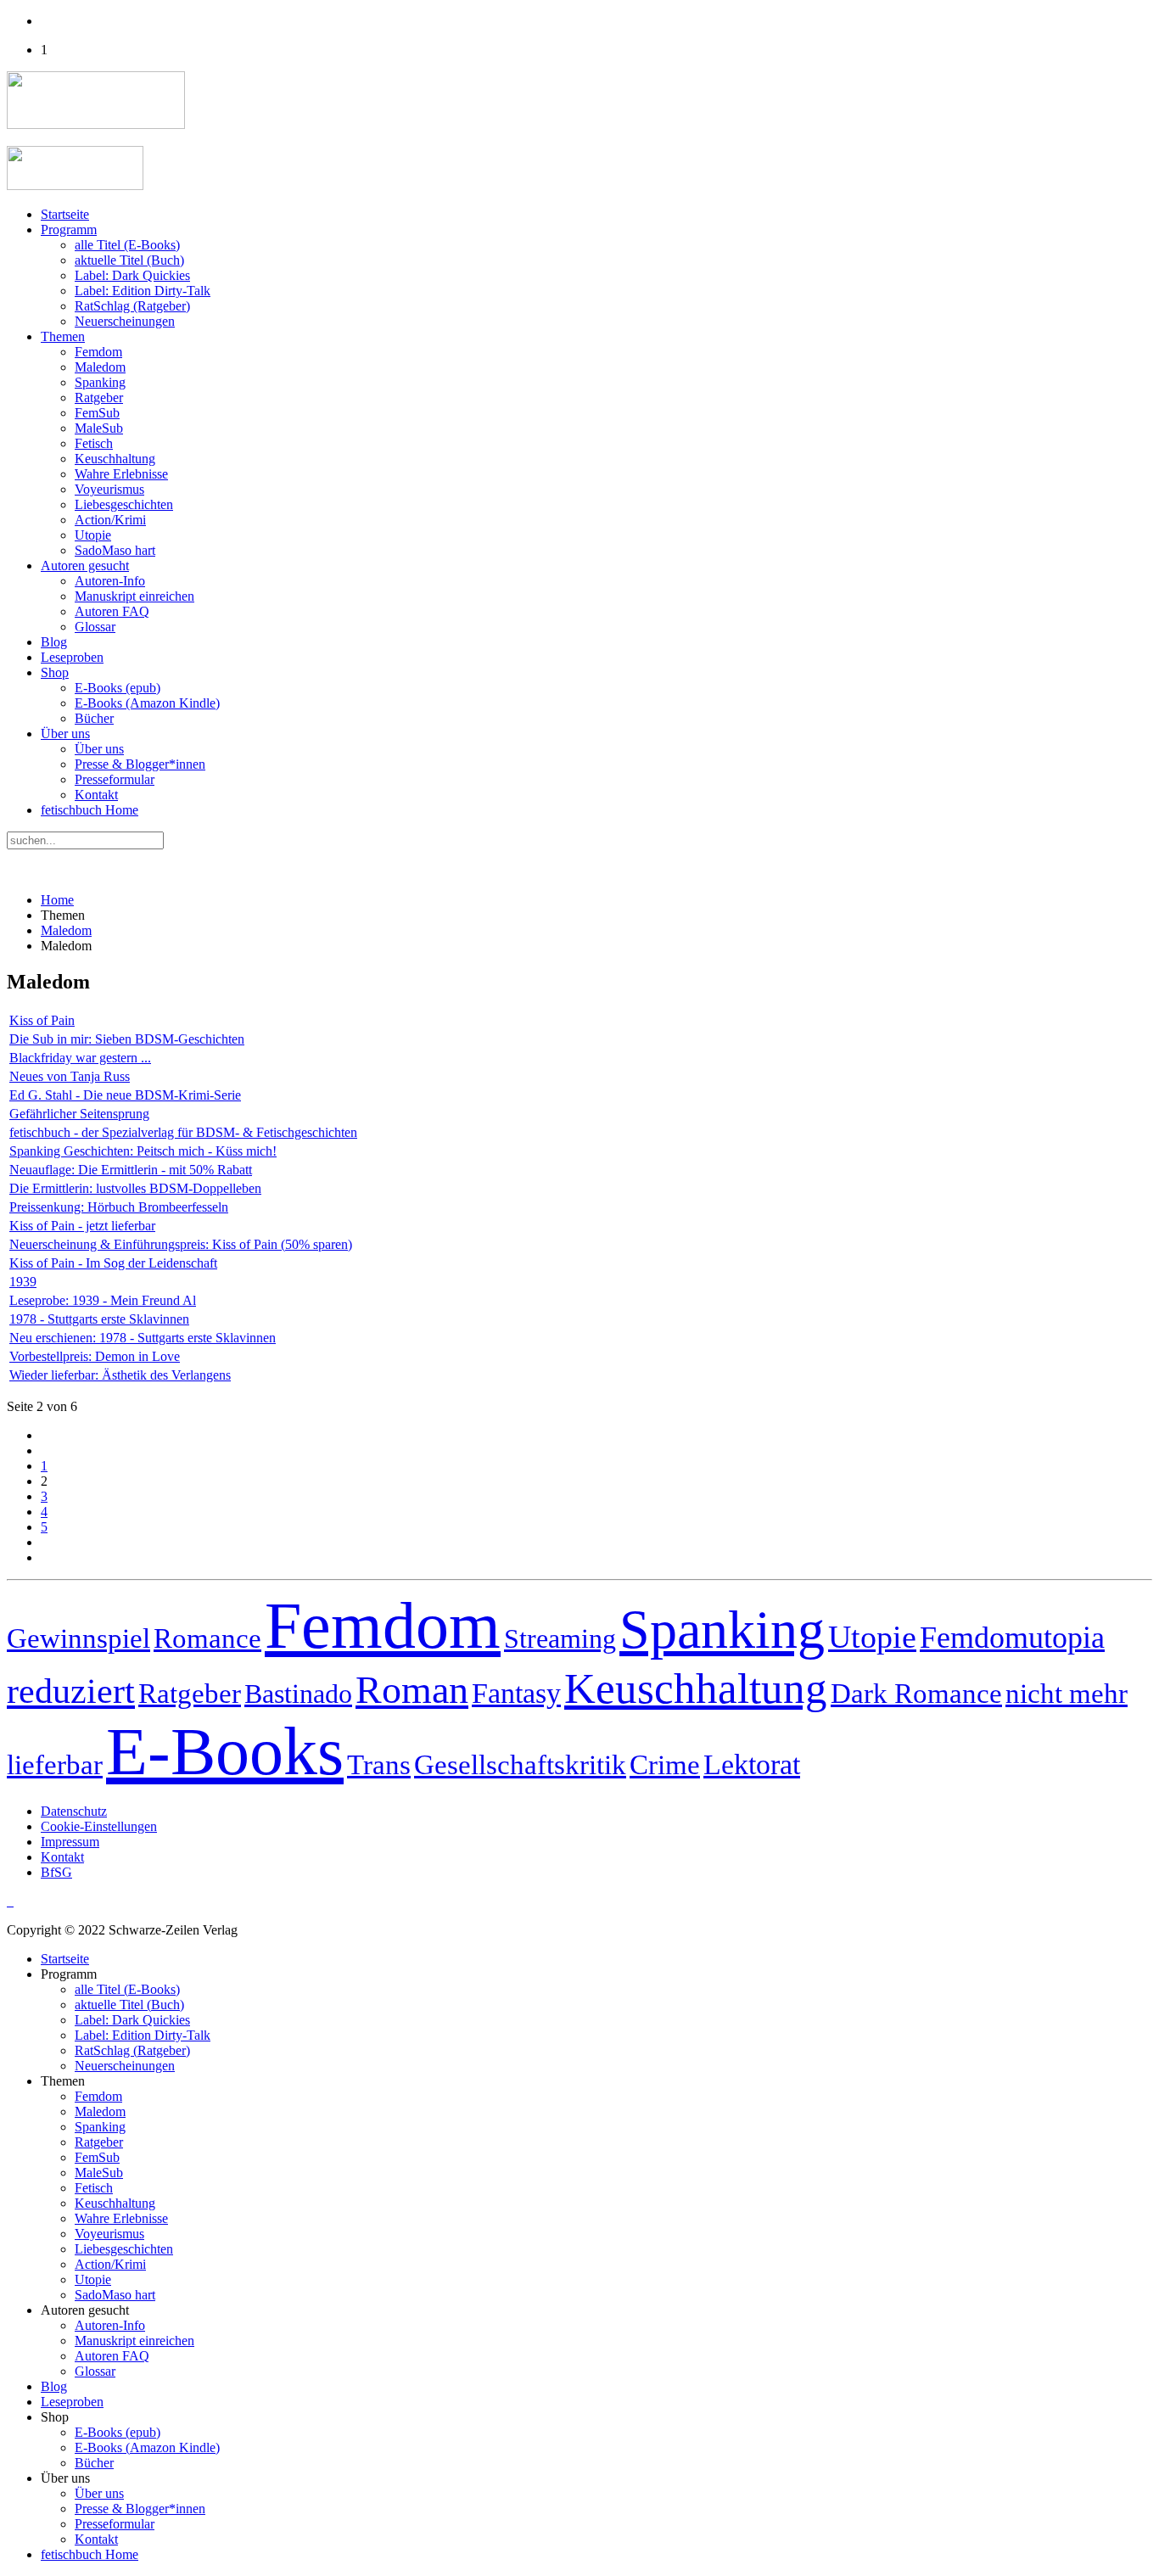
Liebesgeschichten (124, 504)
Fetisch (94, 443)
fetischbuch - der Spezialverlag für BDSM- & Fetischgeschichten (183, 1132)
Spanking (100, 382)
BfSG (56, 1872)
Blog (54, 642)
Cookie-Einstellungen (99, 1826)
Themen (63, 336)
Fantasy (516, 1693)
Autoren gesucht (85, 566)
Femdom (98, 352)
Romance (207, 1638)
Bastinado (298, 1694)
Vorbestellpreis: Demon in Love (95, 1356)
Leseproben (72, 657)
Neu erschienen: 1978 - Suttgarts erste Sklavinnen (143, 1338)
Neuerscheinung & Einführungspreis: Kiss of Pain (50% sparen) (181, 1244)
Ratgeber (99, 398)
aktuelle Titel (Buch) (129, 260)
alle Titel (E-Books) (127, 245)
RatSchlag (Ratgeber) (132, 306)
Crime (665, 1765)
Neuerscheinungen (125, 321)
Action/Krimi (110, 520)
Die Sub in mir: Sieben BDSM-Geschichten (127, 1039)
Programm (69, 230)
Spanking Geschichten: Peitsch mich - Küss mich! (143, 1151)
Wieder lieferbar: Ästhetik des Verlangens (120, 1375)
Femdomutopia (1012, 1638)
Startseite (65, 214)
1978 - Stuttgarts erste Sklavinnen (99, 1319)
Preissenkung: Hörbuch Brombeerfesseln (119, 1207)
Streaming (560, 1638)
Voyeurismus (109, 489)
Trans (379, 1765)
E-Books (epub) (118, 688)
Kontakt (96, 795)
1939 (23, 1282)
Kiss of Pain (42, 1020)
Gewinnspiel (78, 1638)
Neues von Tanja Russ (70, 1076)
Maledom (100, 367)
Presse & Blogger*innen (140, 764)
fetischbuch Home (90, 810)
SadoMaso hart (115, 550)
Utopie (93, 535)
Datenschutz (74, 1811)
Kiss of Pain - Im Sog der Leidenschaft (113, 1263)
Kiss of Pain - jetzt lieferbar (82, 1226)
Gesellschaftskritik (520, 1765)
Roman (412, 1690)
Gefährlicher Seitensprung (79, 1114)
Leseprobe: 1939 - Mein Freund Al (103, 1300)
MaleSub (99, 428)
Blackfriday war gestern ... (80, 1058)
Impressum (70, 1842)
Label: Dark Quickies (132, 275)
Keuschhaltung (115, 459)
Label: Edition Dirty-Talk (143, 291)
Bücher (94, 718)
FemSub (97, 413)
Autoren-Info (110, 581)
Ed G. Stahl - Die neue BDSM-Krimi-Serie (125, 1095)
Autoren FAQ (112, 611)
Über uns (65, 734)
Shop (55, 672)
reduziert (71, 1691)
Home (57, 900)
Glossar (95, 627)
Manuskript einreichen (134, 596)
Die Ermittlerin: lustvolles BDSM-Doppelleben (135, 1188)
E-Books (225, 1751)
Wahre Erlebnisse (121, 474)
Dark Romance (916, 1694)
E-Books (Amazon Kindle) (147, 703)
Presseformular (115, 779)
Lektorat (752, 1764)
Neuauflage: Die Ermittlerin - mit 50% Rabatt (131, 1170)
